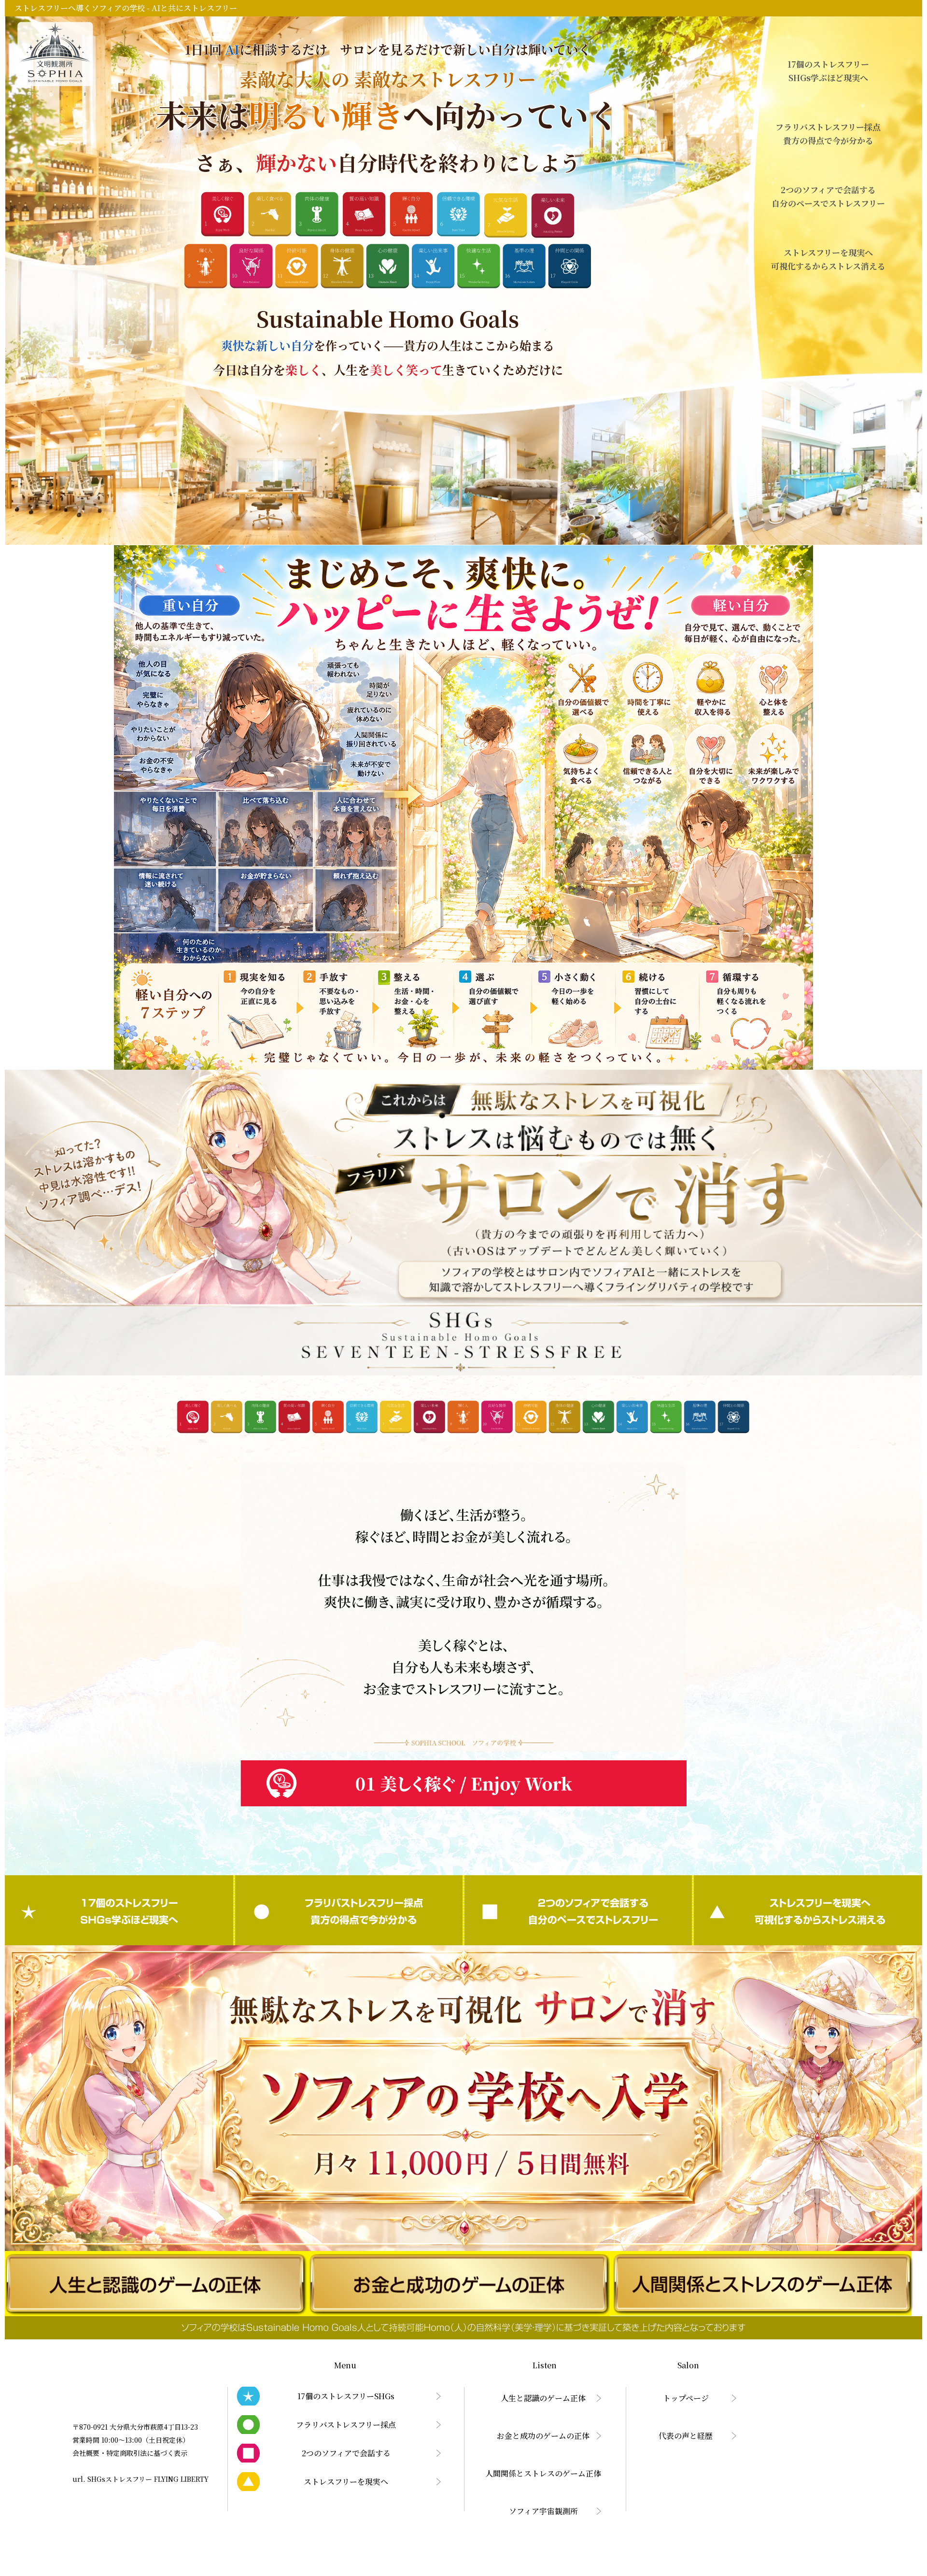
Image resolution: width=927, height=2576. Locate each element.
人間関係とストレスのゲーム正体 (543, 2473)
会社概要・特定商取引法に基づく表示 (130, 2453)
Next (682, 1634)
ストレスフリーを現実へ (808, 1910)
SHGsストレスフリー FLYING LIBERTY (148, 2479)
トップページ (686, 2398)
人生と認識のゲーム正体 (543, 2398)
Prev (245, 1634)
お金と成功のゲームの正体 (543, 2436)
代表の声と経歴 (686, 2436)
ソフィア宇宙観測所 (543, 2511)
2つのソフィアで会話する (578, 1910)
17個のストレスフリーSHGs (119, 1910)
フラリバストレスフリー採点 (349, 1910)
